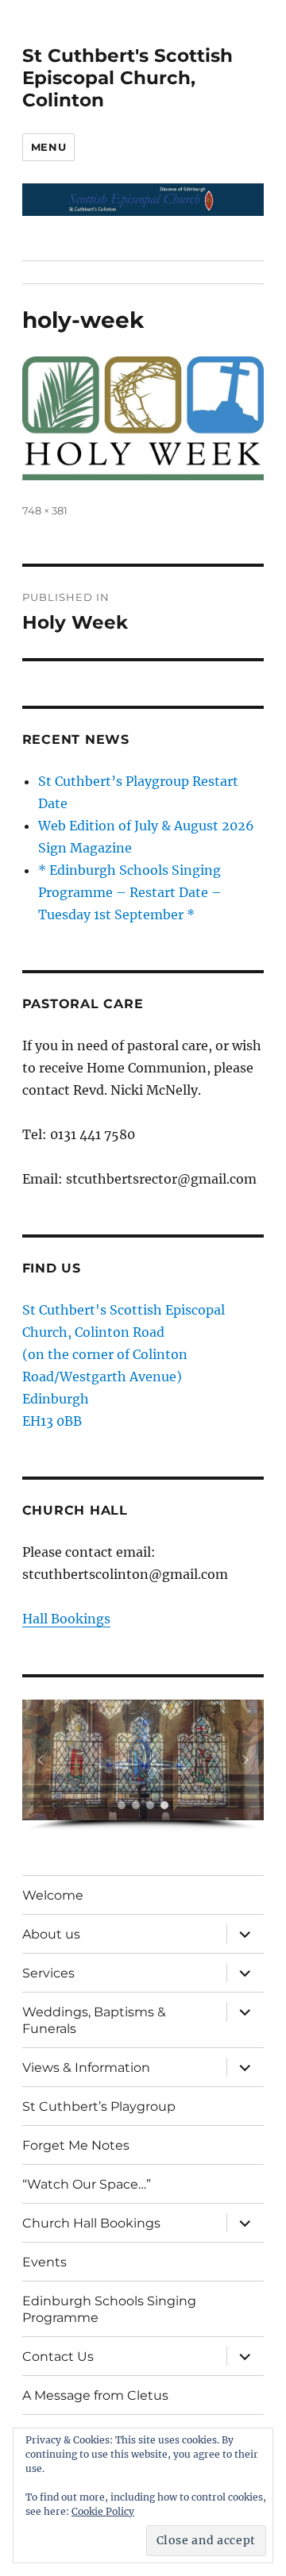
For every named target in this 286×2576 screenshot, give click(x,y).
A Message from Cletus (95, 2395)
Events (44, 2262)
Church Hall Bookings (91, 2223)
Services (48, 1973)
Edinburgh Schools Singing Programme (109, 2309)
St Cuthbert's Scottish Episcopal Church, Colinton (128, 78)
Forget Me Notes (76, 2145)
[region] (143, 1765)
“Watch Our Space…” (87, 2184)
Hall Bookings (66, 1619)
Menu (48, 147)
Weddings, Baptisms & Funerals (94, 2020)
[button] (41, 1760)
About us (51, 1934)
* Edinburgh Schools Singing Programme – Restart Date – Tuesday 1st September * (130, 892)
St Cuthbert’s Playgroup (99, 2106)
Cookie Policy (103, 2511)
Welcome (53, 1895)
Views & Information (86, 2068)
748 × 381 (45, 510)
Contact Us (58, 2357)
